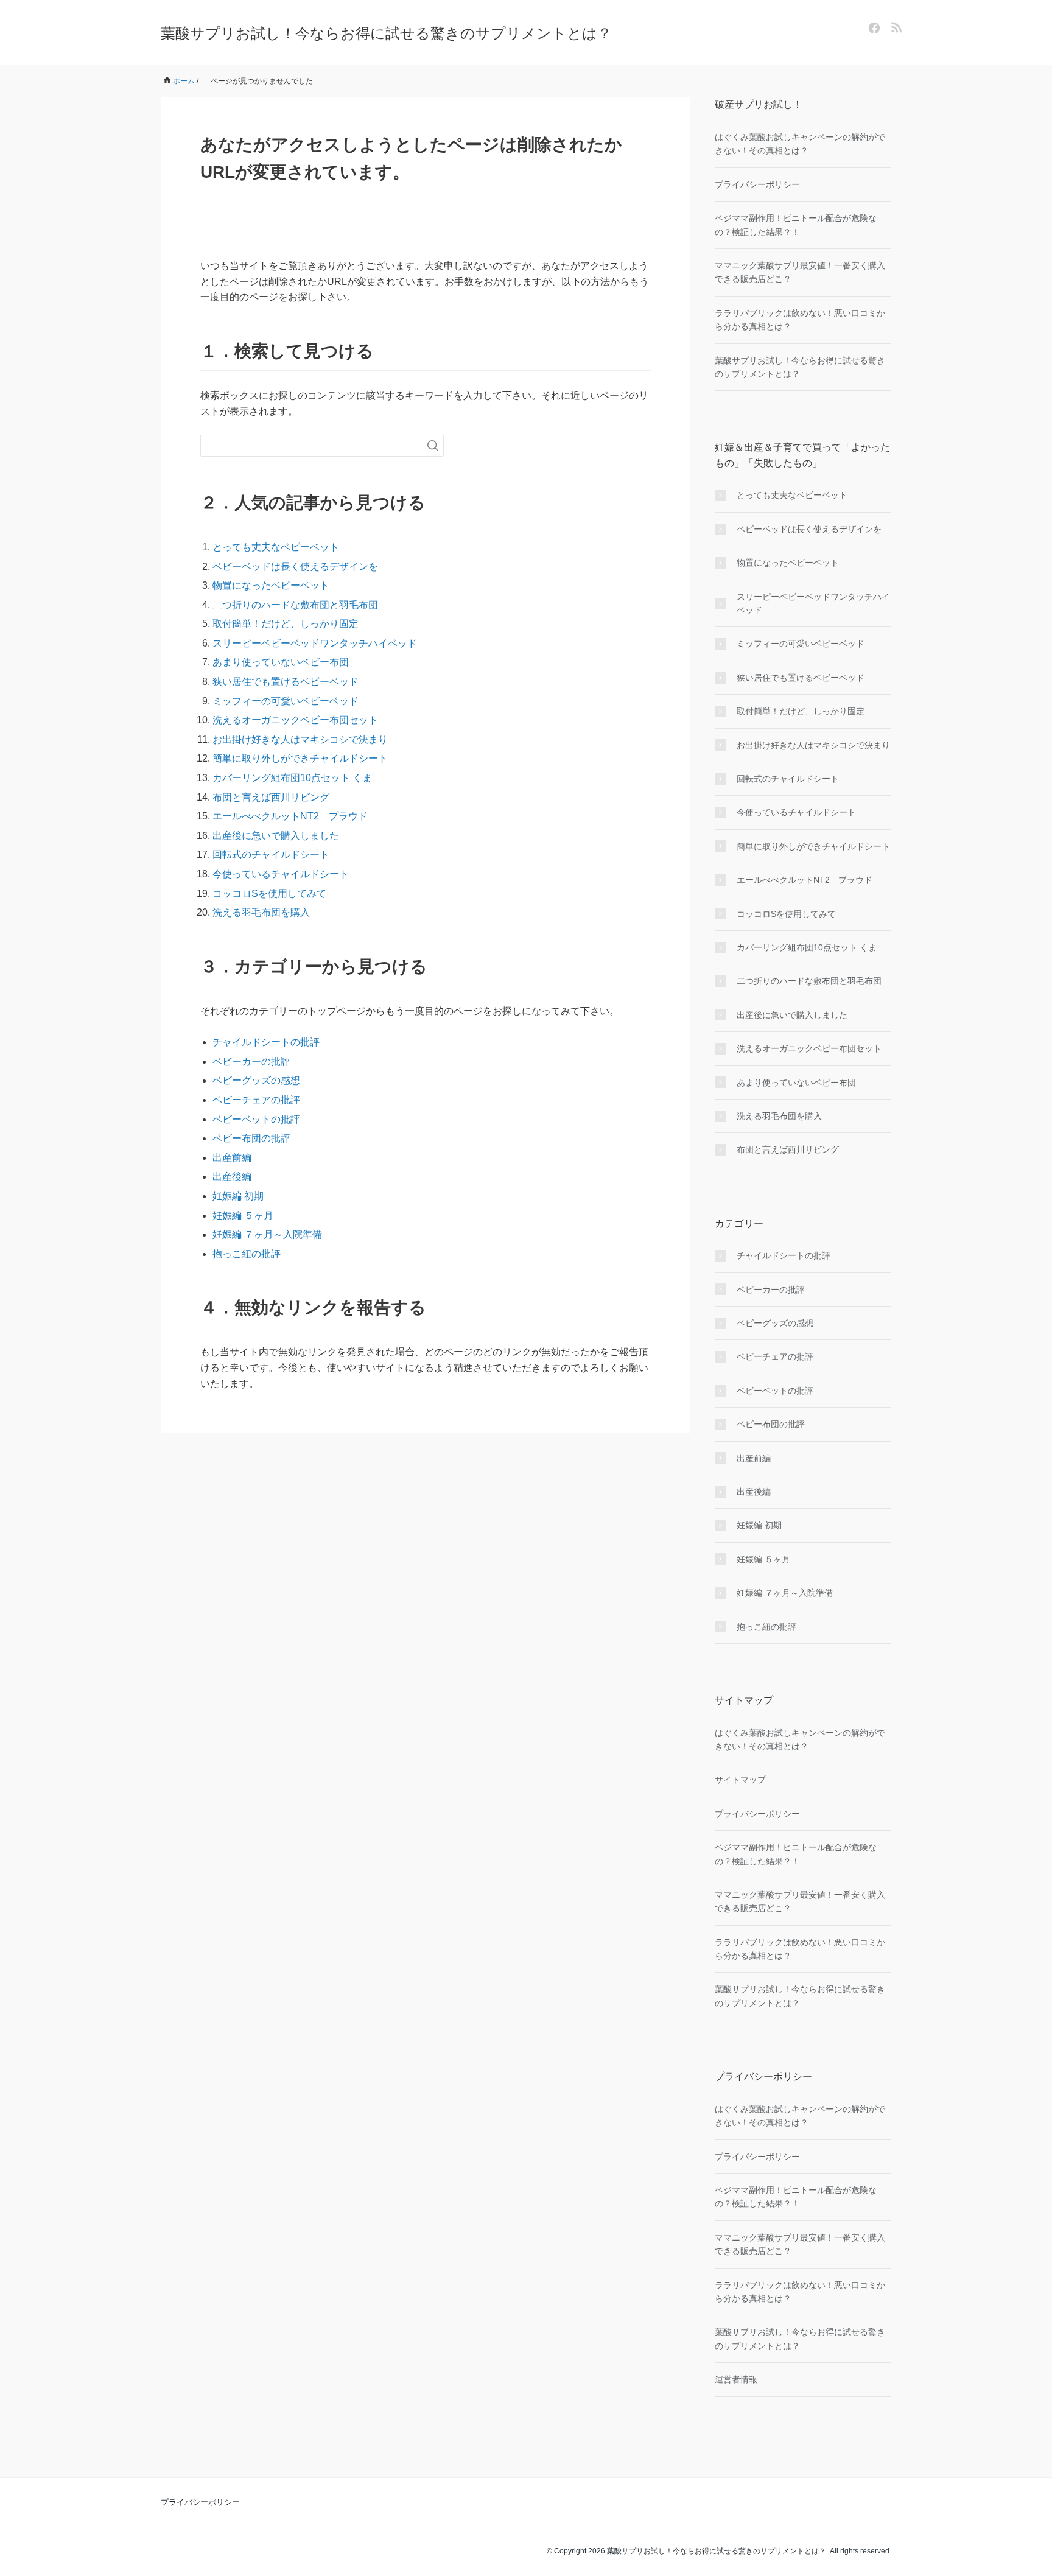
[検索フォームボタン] (433, 446)
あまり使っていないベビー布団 (281, 662)
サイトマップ (740, 1780)
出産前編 (232, 1158)
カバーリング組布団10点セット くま (292, 778)
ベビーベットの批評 (256, 1119)
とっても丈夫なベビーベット (276, 547)
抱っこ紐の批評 (247, 1254)
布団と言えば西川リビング (271, 797)
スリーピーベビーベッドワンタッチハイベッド (315, 643)
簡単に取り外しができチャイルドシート (300, 758)
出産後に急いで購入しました (276, 836)
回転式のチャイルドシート (271, 855)
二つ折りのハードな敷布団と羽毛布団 (295, 605)
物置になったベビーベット (271, 585)
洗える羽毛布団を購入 (261, 912)
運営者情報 (736, 2379)
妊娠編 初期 (238, 1196)
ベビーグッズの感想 (256, 1080)
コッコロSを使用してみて (269, 893)
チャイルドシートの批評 (266, 1042)
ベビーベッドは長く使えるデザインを (295, 567)
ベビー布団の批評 (251, 1138)
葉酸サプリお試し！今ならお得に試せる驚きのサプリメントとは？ (386, 33)
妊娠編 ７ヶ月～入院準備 (267, 1234)
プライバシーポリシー (757, 184)
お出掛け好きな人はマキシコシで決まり (300, 739)
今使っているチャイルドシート (281, 874)
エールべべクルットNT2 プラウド (290, 816)
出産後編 (232, 1177)
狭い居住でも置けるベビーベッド (286, 682)
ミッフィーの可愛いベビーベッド (286, 701)
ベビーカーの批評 (251, 1062)
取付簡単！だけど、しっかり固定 (286, 624)
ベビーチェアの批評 (256, 1100)
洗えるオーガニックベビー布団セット (295, 720)
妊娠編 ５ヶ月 (243, 1216)
